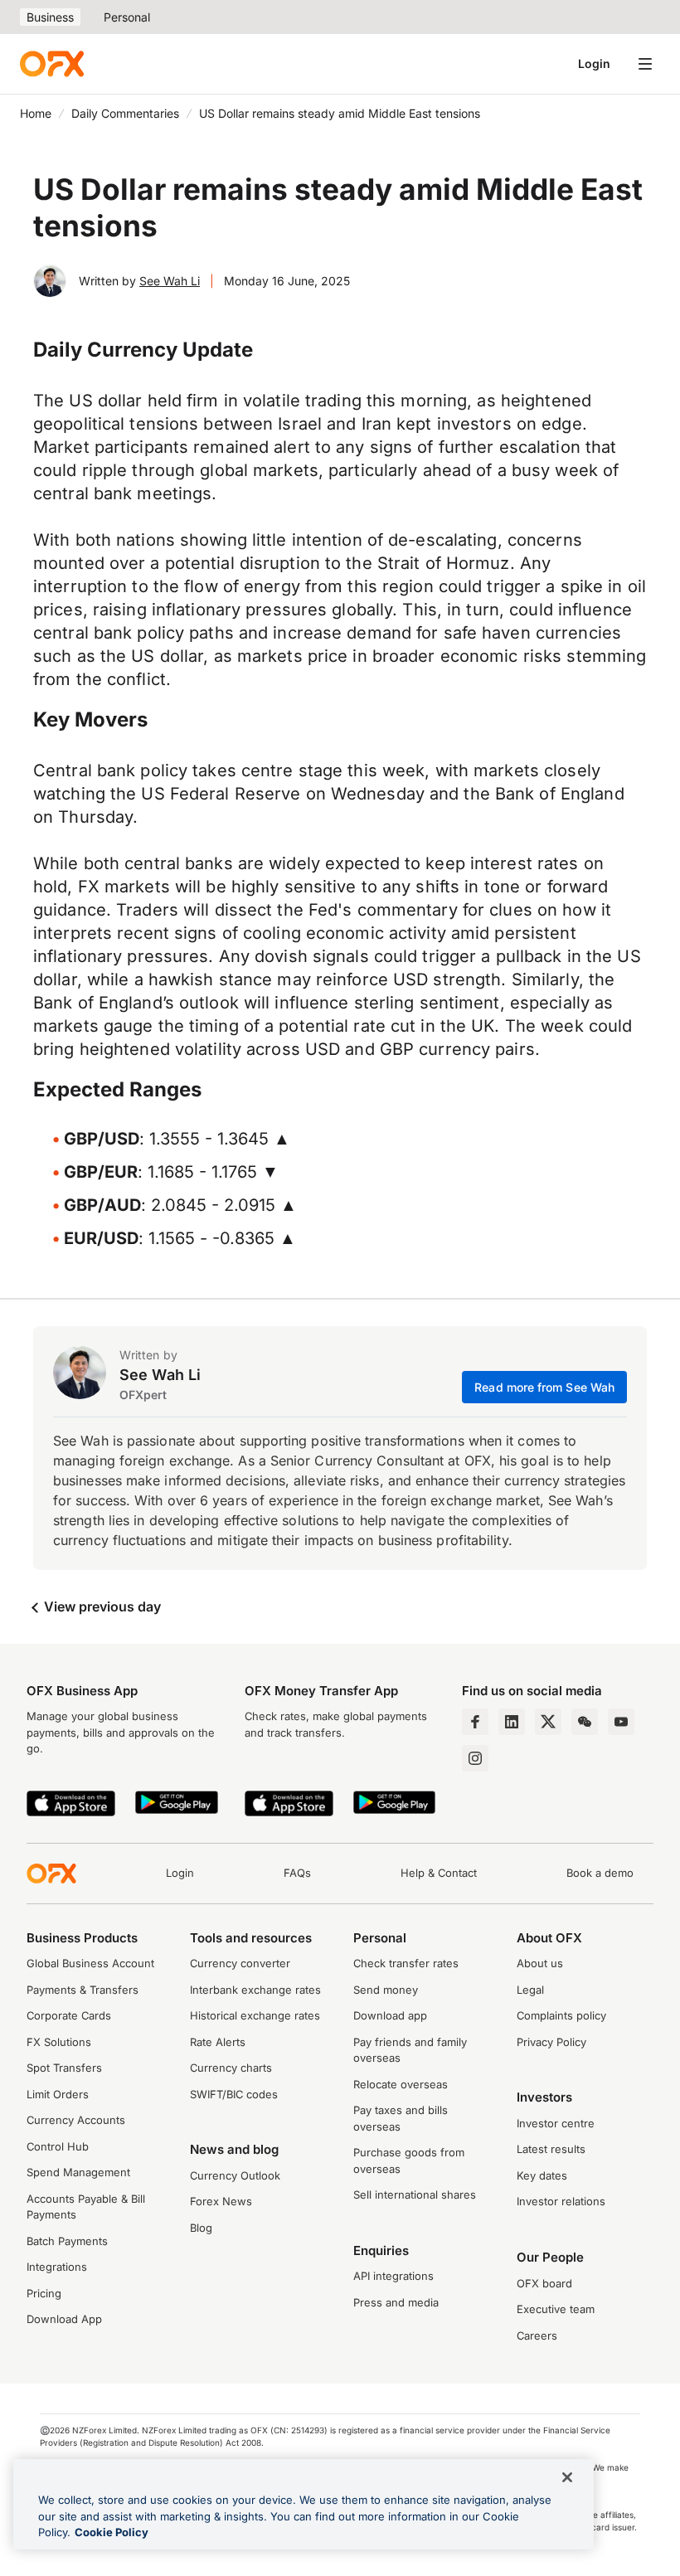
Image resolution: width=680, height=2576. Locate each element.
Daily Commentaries (125, 113)
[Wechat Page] (585, 1722)
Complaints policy (561, 2015)
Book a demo (600, 1873)
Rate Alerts (218, 2042)
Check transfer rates (406, 1963)
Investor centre (556, 2123)
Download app (390, 2015)
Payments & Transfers (83, 1990)
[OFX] (52, 64)
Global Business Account (90, 1963)
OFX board (544, 2283)
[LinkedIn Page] (512, 1722)
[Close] (567, 2477)
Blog (201, 2228)
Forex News (221, 2201)
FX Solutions (59, 2042)
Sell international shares (415, 2194)
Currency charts (231, 2068)
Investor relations (561, 2201)
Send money (386, 1990)
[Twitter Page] (548, 1722)
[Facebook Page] (475, 1722)
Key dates (542, 2175)
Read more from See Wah (544, 1387)
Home (36, 113)
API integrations (393, 2276)
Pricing (44, 2293)
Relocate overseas (401, 2084)
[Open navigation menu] (645, 64)
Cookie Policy (112, 2532)
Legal (530, 1990)
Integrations (57, 2267)
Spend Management (78, 2172)
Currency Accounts (76, 2120)
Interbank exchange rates (255, 1990)
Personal (127, 17)
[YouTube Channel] (621, 1722)
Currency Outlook (235, 2175)
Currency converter (240, 1963)
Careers (537, 2335)
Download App (64, 2319)
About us (540, 1963)
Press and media (396, 2302)
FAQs (297, 1873)
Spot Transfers (64, 2068)
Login (594, 63)
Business (50, 17)
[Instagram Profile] (475, 1758)
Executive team (556, 2309)
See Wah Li (170, 281)
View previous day (101, 1606)
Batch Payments (67, 2241)
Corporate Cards (69, 2015)
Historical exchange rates (255, 2015)
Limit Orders (58, 2094)
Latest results (551, 2149)
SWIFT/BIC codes (234, 2094)
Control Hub (58, 2146)
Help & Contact (439, 1873)
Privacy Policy (551, 2042)
